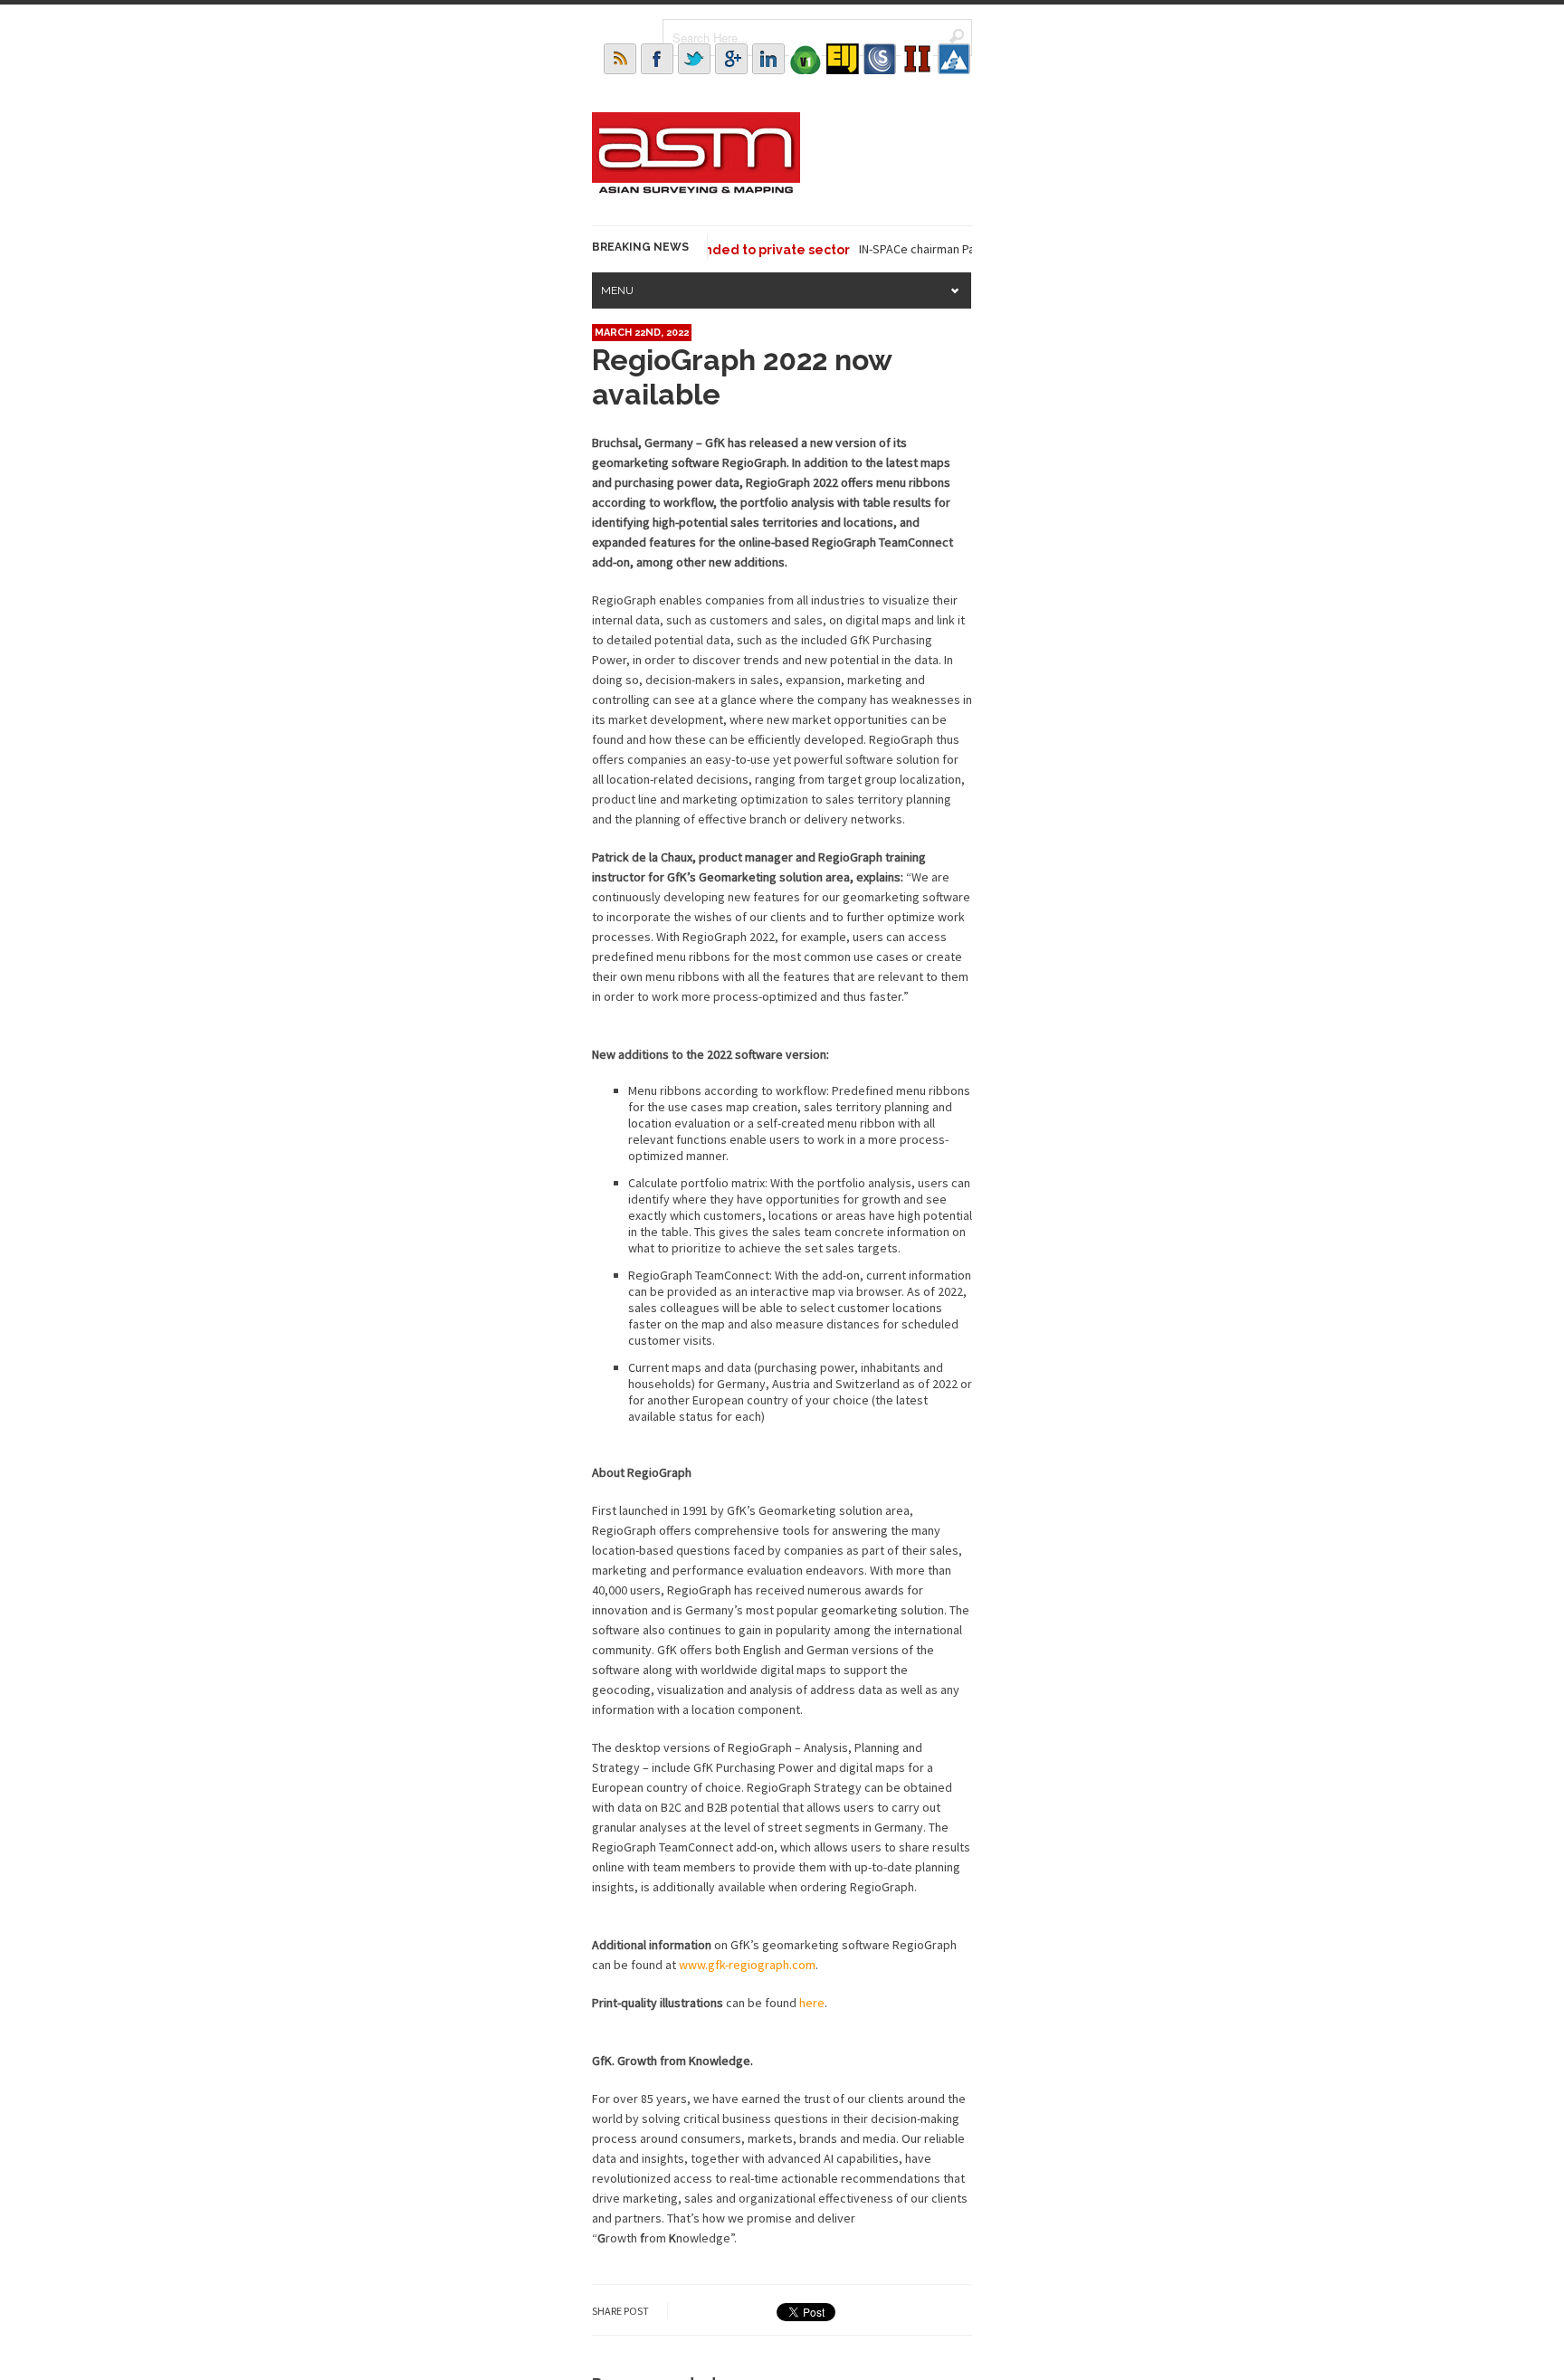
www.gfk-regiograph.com (747, 1965)
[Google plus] (731, 59)
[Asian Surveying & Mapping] (696, 188)
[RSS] (620, 59)
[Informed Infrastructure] (917, 59)
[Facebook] (657, 59)
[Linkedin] (768, 59)
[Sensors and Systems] (880, 59)
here (812, 2003)
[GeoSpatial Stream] (954, 59)
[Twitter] (694, 59)
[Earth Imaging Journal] (843, 59)
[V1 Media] (806, 59)
